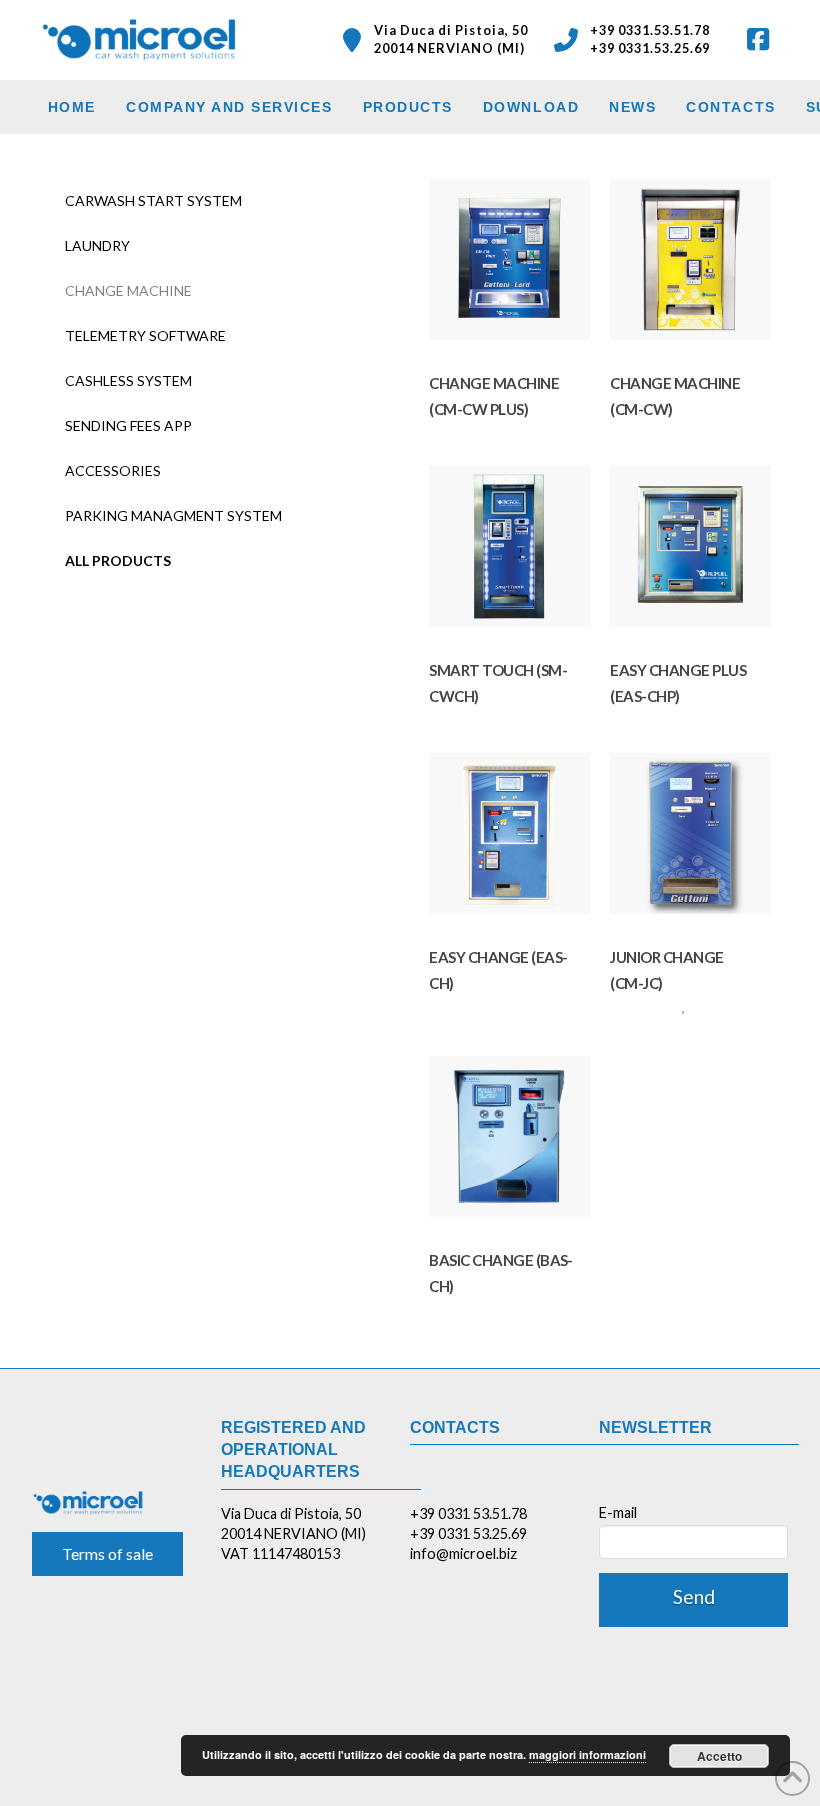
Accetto (719, 1756)
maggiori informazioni (587, 1754)
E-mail (618, 1512)
